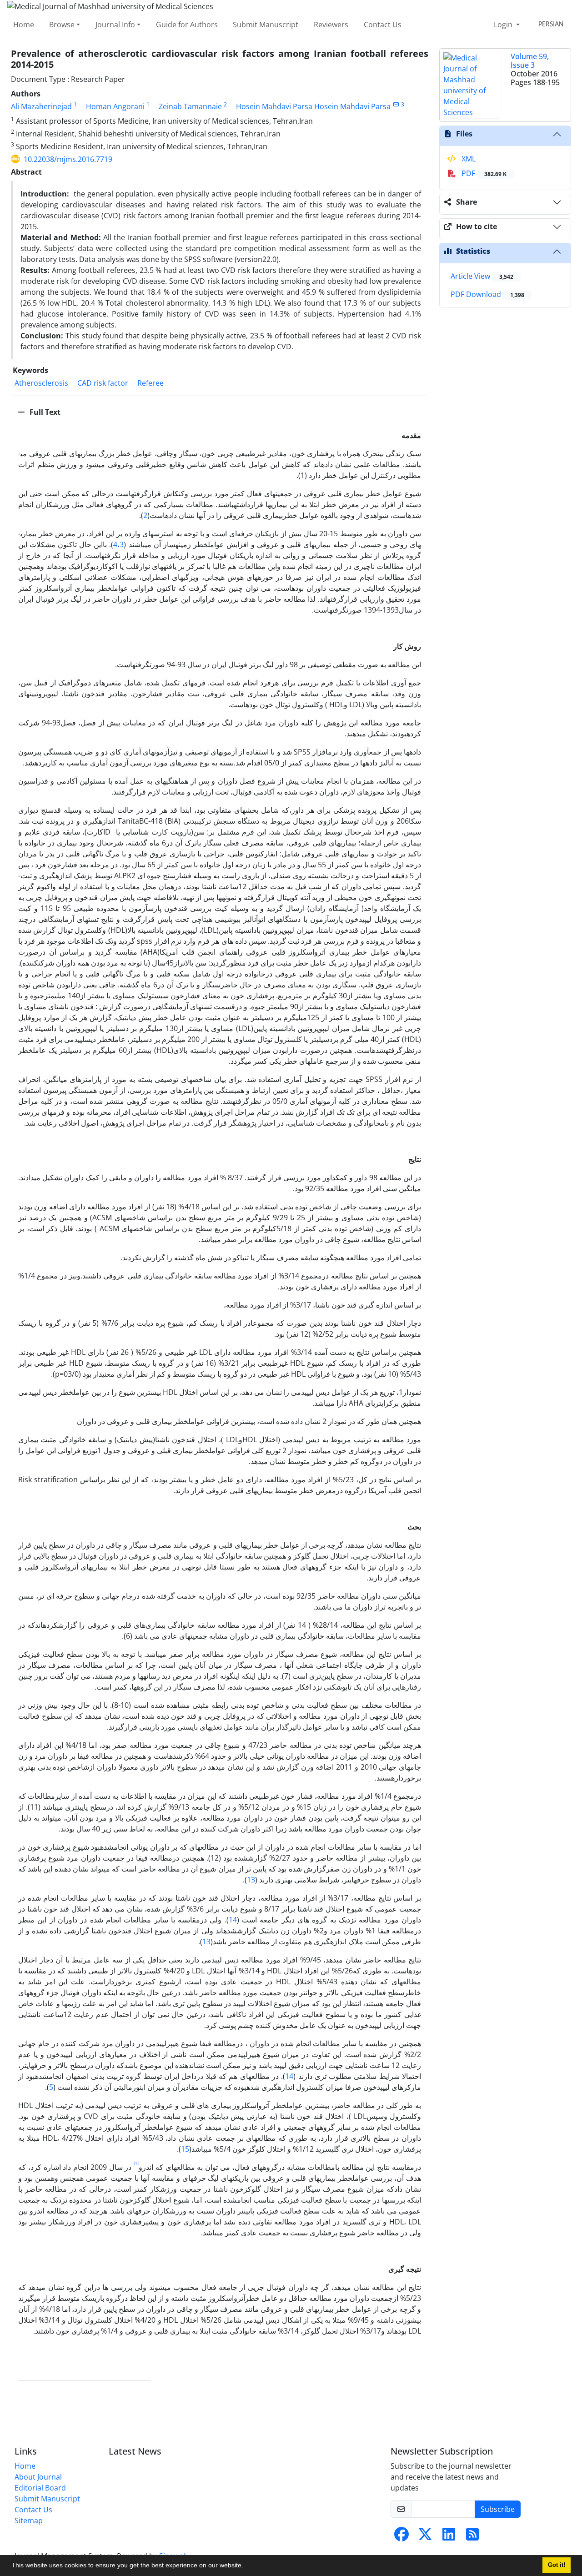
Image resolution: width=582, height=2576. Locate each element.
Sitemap (29, 2521)
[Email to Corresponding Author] (396, 104)
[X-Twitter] (425, 2537)
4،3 (118, 544)
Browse (62, 25)
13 (251, 1880)
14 (233, 1920)
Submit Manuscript (266, 25)
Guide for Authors (187, 25)
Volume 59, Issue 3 (530, 61)
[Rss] (472, 2537)
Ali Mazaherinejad (41, 106)
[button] (246, 2566)
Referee (151, 383)
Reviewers (331, 25)
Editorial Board (40, 2488)
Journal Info (115, 25)
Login (504, 25)
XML (468, 159)
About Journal (38, 2477)
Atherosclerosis (41, 383)
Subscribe (498, 2509)
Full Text (44, 412)
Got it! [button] (557, 2565)
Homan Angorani (115, 106)
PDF (483, 173)
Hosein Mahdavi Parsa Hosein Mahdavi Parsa (313, 106)
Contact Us (383, 25)
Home (24, 25)
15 (185, 2149)
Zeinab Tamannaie (190, 106)
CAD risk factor (103, 383)
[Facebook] (401, 2537)
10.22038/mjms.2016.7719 (68, 159)
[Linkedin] (449, 2537)
